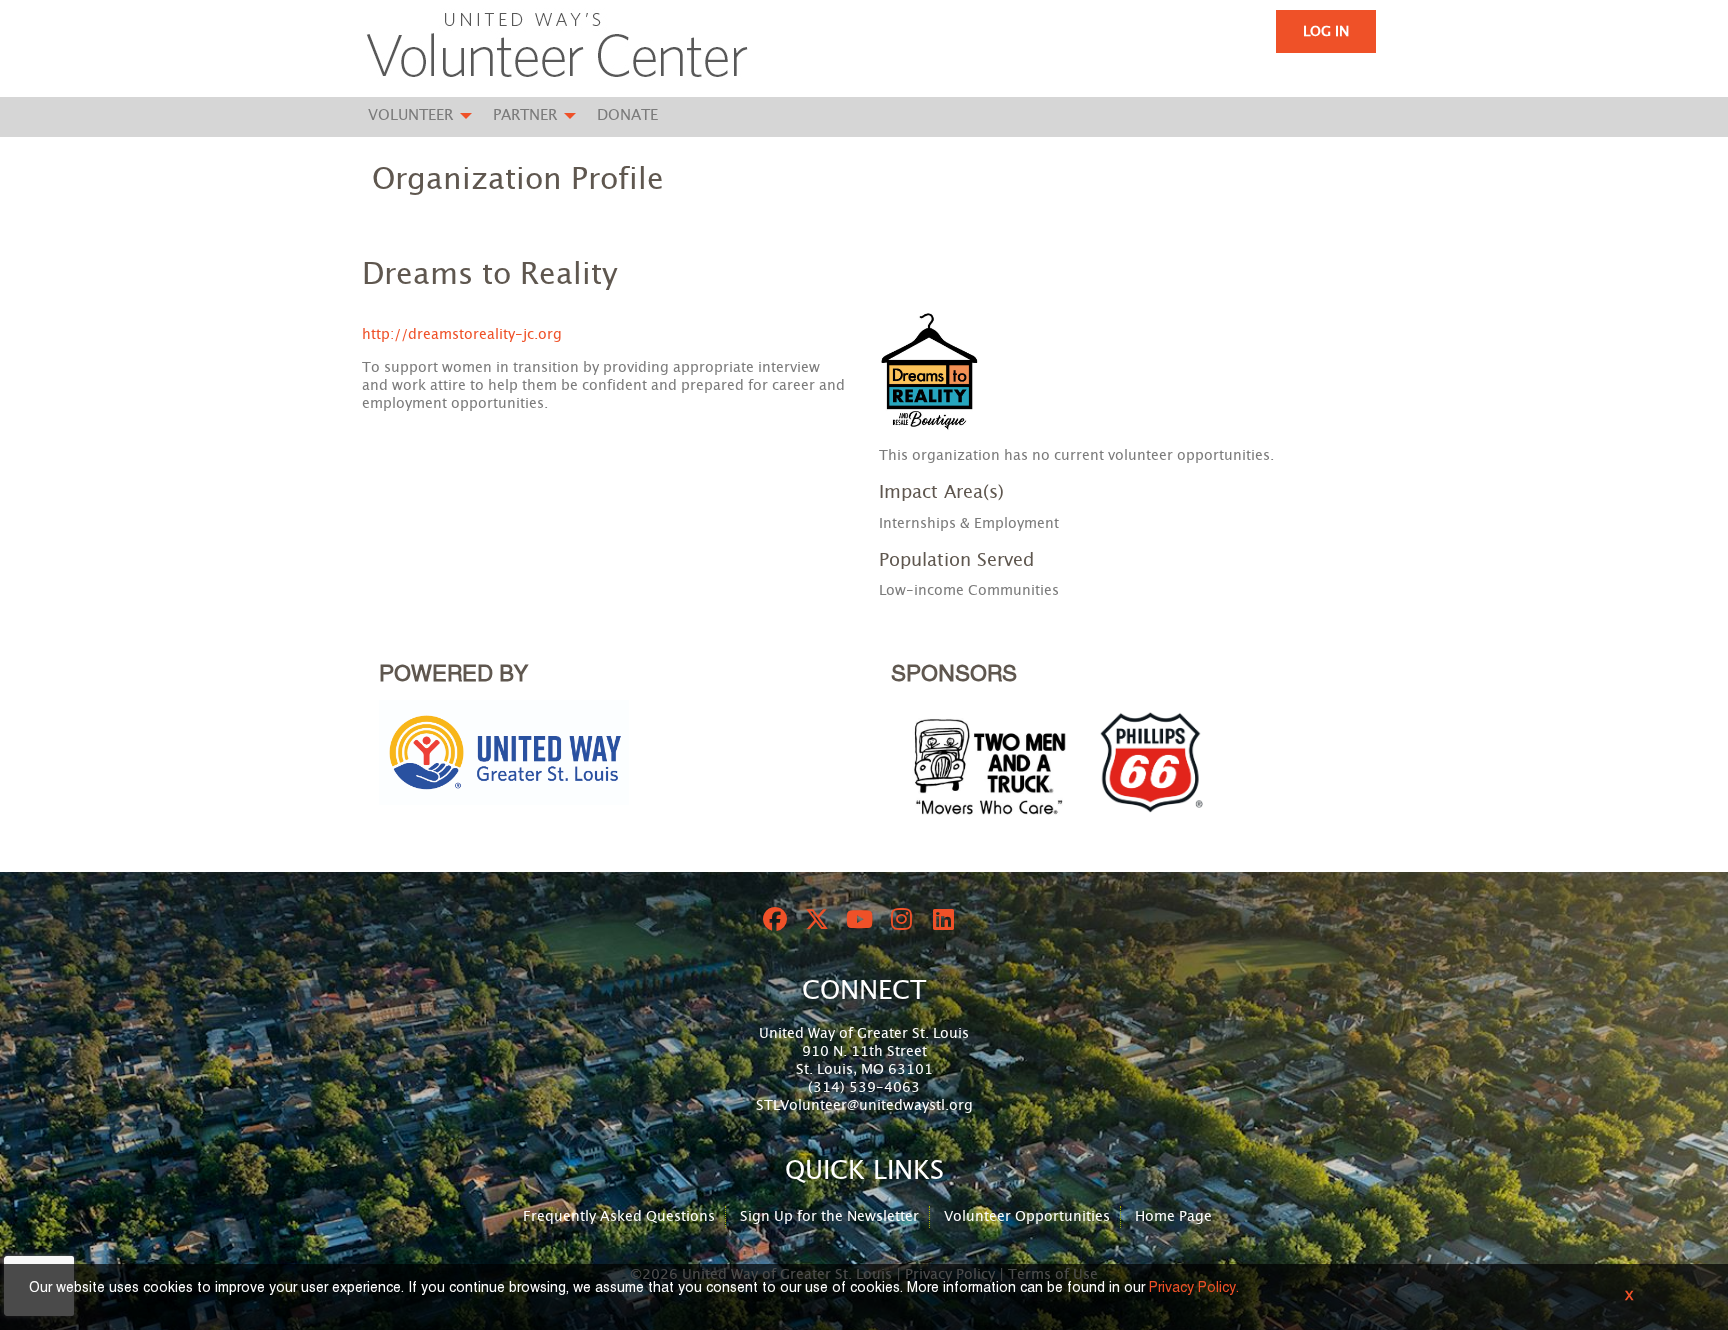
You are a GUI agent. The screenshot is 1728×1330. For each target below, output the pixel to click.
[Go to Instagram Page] (898, 919)
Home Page (1173, 1217)
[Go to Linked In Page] (940, 919)
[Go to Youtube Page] (856, 919)
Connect (864, 991)
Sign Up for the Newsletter (829, 1217)
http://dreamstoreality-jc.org (462, 335)
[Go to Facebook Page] (772, 919)
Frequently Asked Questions (619, 1217)
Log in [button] (1326, 32)
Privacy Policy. (1194, 1288)
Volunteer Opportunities (1027, 1217)
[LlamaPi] (557, 48)
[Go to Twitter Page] (814, 919)
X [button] (1629, 1297)
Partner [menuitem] (525, 115)
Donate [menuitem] (627, 115)
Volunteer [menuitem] (410, 115)
